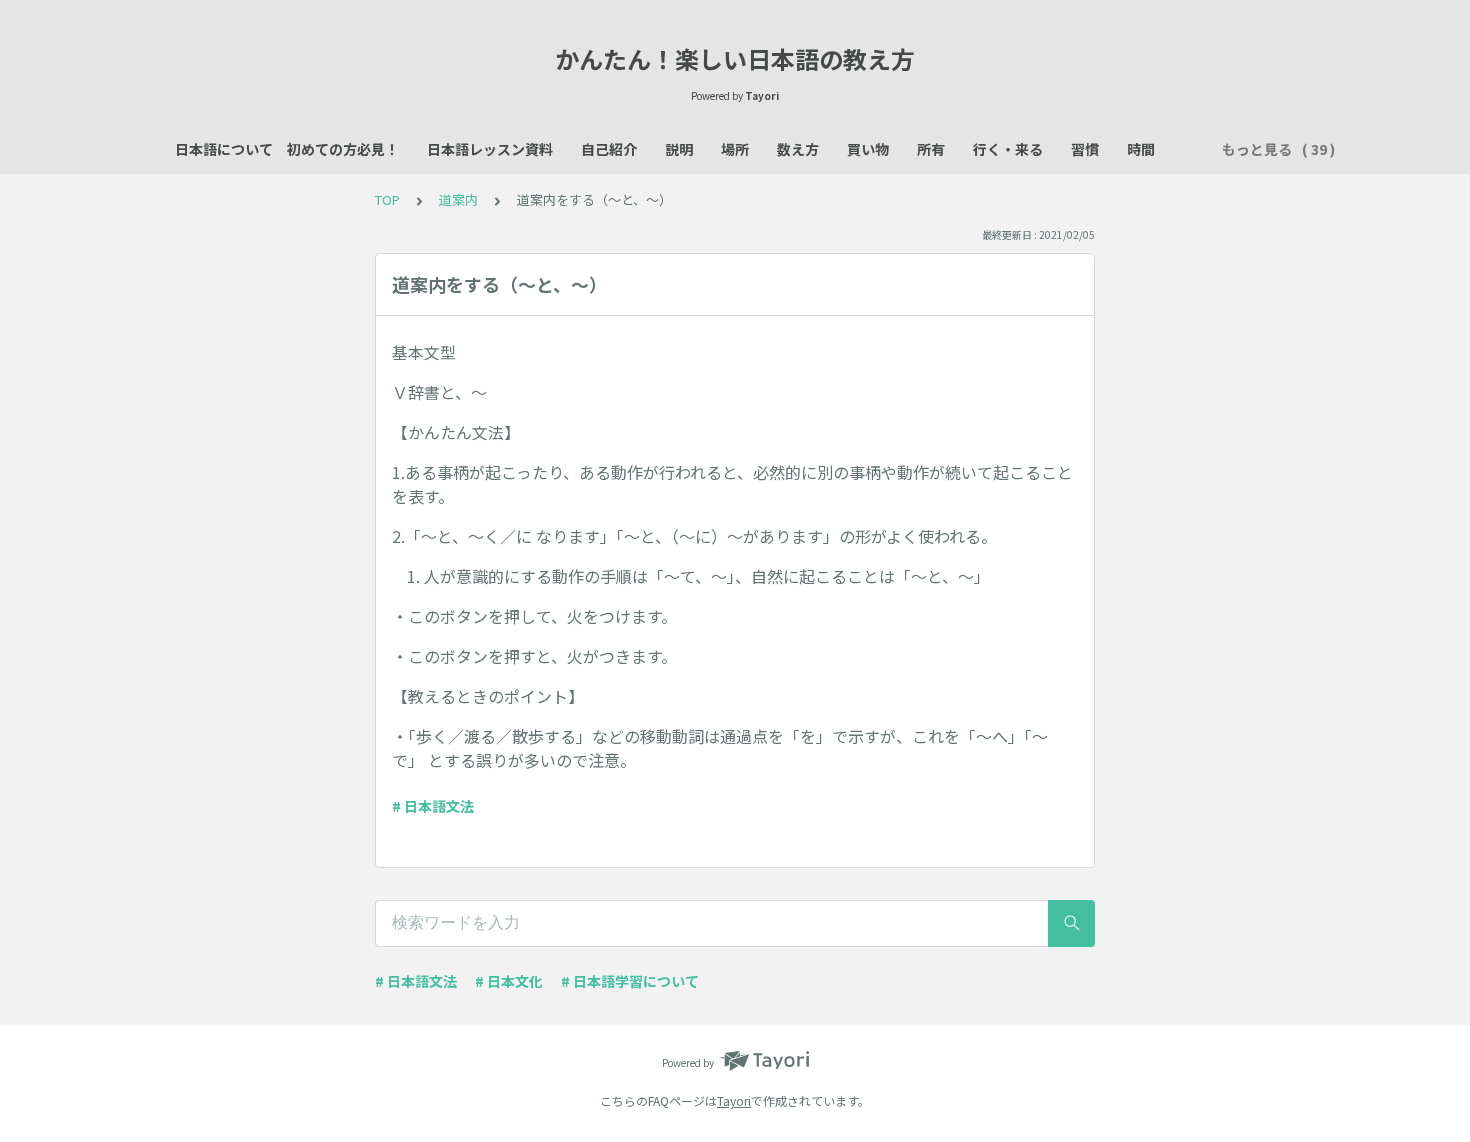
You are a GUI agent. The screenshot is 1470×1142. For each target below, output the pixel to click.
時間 (1141, 149)
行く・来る (1008, 149)
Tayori (734, 1100)
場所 (735, 149)
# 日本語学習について (630, 981)
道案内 (458, 199)
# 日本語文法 (433, 806)
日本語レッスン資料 (490, 149)
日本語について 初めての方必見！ (287, 149)
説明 (679, 149)
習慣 (1085, 149)
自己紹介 (609, 149)
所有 (931, 149)
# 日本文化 (509, 981)
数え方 (798, 149)
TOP (387, 199)
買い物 (868, 149)
